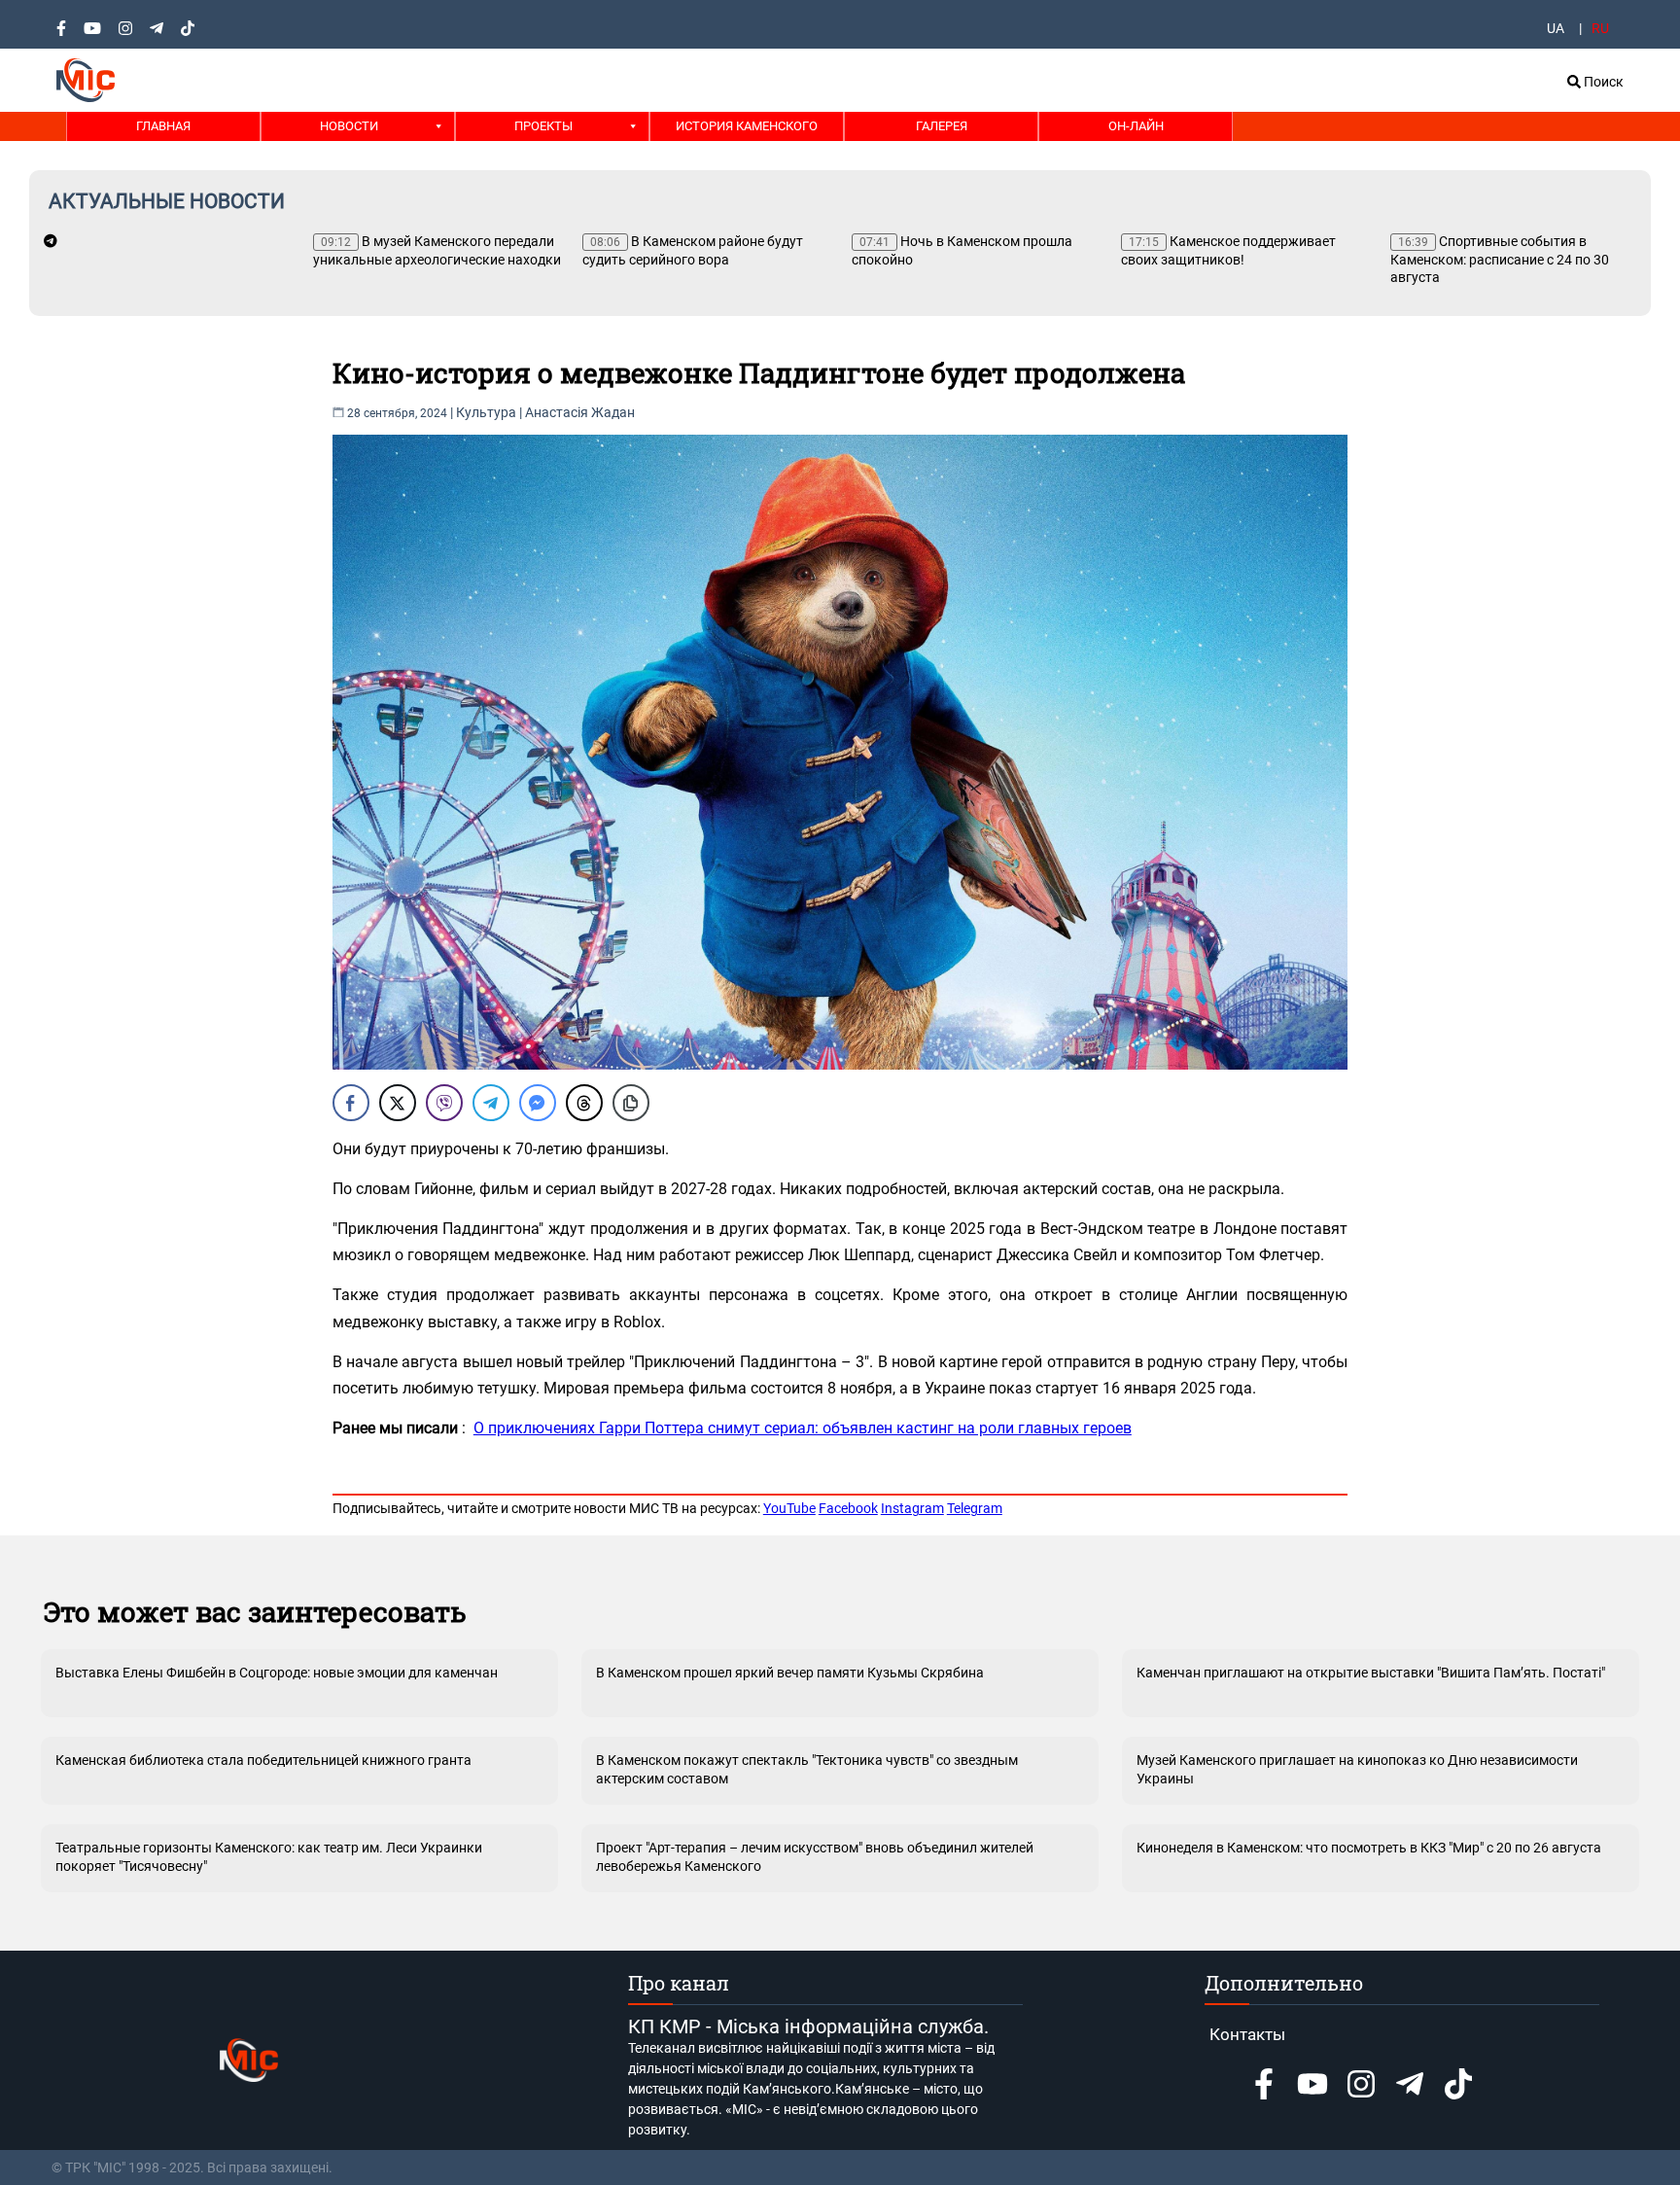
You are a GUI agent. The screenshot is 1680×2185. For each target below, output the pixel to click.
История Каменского (747, 126)
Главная (163, 126)
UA (1556, 28)
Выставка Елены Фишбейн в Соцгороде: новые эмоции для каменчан (277, 1673)
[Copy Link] (631, 1103)
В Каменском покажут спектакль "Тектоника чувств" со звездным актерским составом (807, 1769)
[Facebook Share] (351, 1103)
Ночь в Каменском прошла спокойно (962, 250)
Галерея (942, 126)
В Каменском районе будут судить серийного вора (693, 250)
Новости (349, 126)
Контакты (1247, 2034)
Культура (486, 412)
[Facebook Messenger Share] (538, 1103)
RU (1600, 28)
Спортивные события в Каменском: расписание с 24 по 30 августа (1500, 259)
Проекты (543, 126)
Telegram (975, 1508)
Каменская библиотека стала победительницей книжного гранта (263, 1760)
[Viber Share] (444, 1103)
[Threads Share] (584, 1103)
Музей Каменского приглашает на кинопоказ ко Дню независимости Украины (1357, 1769)
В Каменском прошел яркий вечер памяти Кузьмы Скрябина (790, 1673)
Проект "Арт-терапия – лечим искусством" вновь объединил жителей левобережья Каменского (815, 1856)
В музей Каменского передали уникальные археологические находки (437, 250)
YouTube (789, 1508)
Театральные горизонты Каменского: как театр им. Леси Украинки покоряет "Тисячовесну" (269, 1856)
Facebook (848, 1508)
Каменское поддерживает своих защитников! (1228, 250)
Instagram (912, 1508)
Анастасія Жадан (580, 412)
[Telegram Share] (491, 1103)
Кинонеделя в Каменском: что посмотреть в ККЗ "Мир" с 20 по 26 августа (1369, 1848)
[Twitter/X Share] (398, 1103)
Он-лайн (1136, 126)
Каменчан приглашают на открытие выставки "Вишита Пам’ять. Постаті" (1371, 1673)
